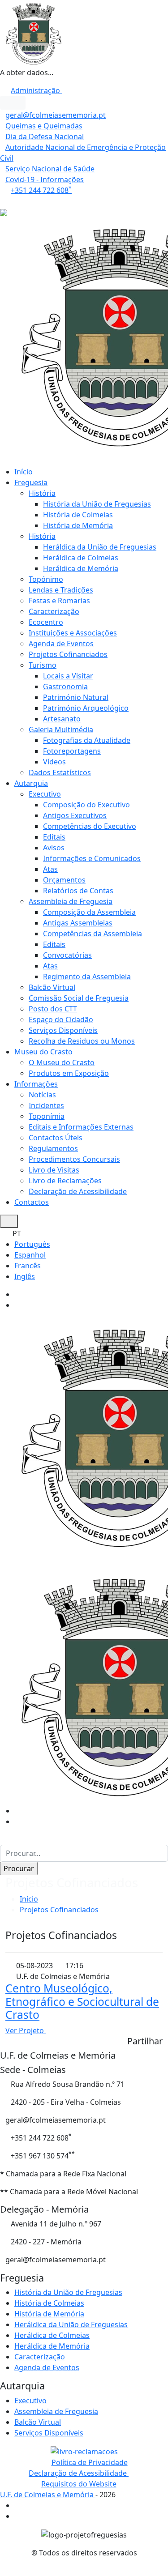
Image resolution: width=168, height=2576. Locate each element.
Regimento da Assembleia (87, 977)
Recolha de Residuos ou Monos (82, 1041)
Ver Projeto (26, 2030)
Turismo (43, 665)
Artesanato (62, 719)
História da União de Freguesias (97, 504)
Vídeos (54, 762)
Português (32, 1244)
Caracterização (54, 611)
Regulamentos (53, 1148)
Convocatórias (67, 955)
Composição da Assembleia (89, 912)
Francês (28, 1266)
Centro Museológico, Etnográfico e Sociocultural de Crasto (82, 2001)
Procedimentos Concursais (74, 1159)
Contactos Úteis (56, 1138)
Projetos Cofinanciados (68, 654)
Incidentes (46, 1105)
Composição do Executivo (86, 805)
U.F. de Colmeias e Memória (48, 2495)
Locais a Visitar (68, 676)
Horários (16, 201)
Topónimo (46, 579)
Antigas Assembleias (78, 923)
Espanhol (30, 1255)
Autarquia (31, 783)
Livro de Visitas (54, 1170)
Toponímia (47, 1116)
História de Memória (78, 525)
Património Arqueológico (86, 708)
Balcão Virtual (52, 987)
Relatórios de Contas (78, 891)
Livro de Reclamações (65, 1181)
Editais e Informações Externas (81, 1127)
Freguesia (31, 482)
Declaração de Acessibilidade (78, 1191)
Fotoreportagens (72, 751)
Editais (54, 837)
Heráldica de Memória (81, 568)
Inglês (25, 1276)
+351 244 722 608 (41, 190)
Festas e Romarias (59, 601)
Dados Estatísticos (60, 772)
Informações (36, 1084)
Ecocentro (46, 622)
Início (24, 472)
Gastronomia (65, 687)
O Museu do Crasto (62, 1062)
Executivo (45, 794)
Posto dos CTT (53, 1009)
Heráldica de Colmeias (81, 558)
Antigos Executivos (75, 815)
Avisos (54, 848)
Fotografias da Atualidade (87, 740)
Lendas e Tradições (61, 590)
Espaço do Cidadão (61, 1019)
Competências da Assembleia (93, 934)
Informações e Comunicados (92, 858)
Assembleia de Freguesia (71, 901)
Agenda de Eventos (61, 644)
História (42, 493)
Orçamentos (64, 880)
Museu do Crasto (43, 1052)
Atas (50, 869)
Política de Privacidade (90, 2462)
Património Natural (76, 697)
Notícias (42, 1095)
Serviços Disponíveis (63, 1030)
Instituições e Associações (73, 633)
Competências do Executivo (90, 826)
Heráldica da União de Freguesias (100, 547)
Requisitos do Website (79, 2484)
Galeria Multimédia (61, 729)
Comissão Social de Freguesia (79, 998)
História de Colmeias (78, 515)
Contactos (32, 1202)
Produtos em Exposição (69, 1073)
